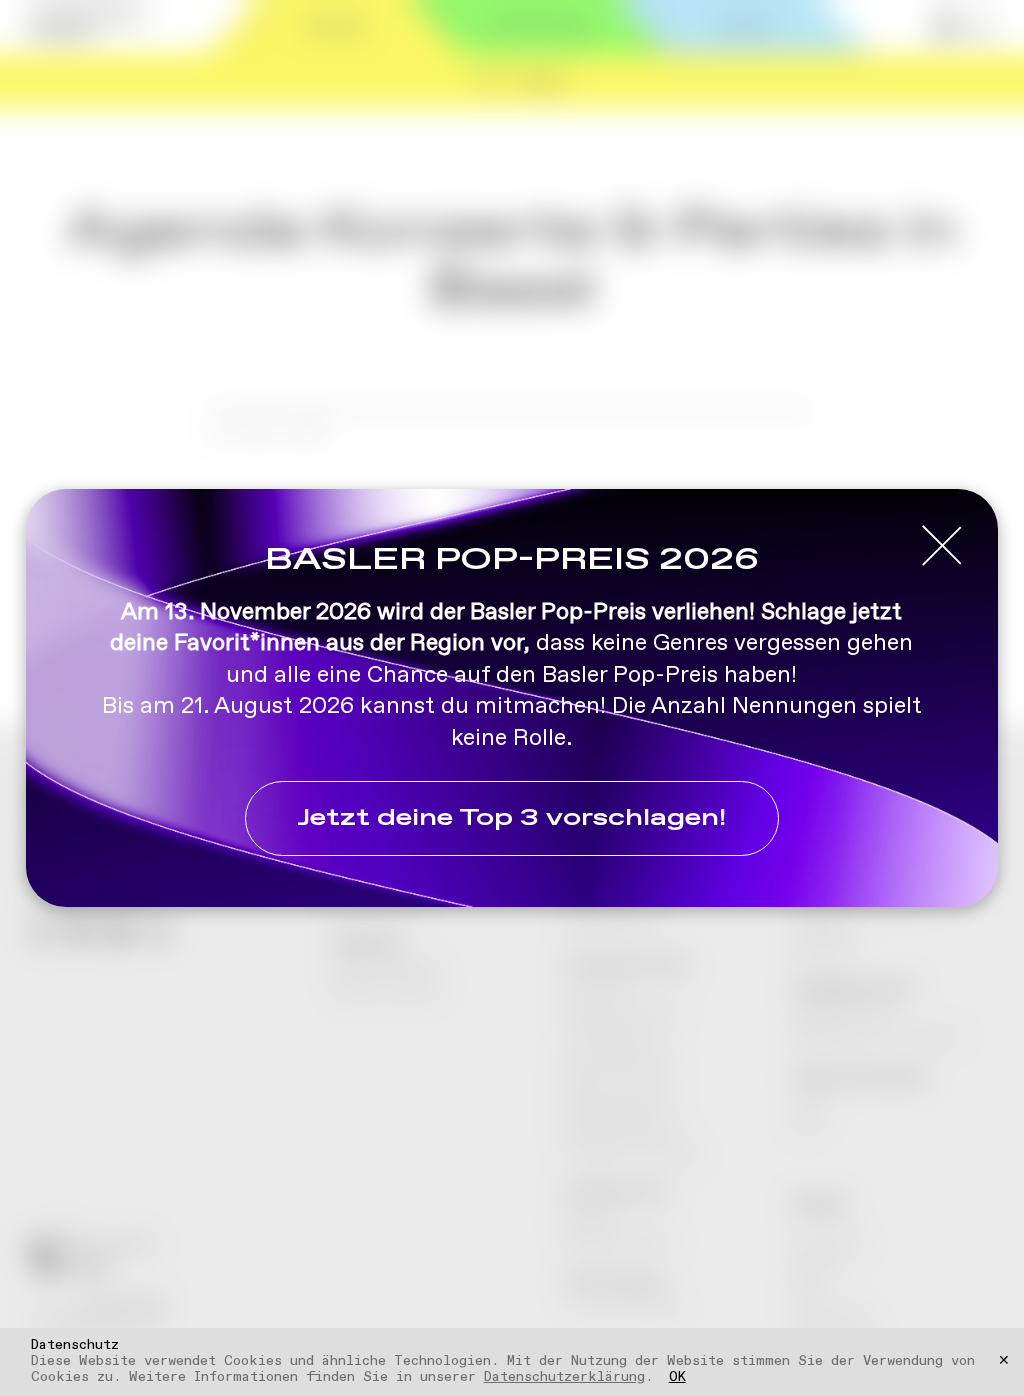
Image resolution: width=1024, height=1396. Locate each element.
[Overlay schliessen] (942, 547)
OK (677, 1378)
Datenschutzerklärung (564, 1377)
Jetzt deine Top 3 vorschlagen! (511, 818)
